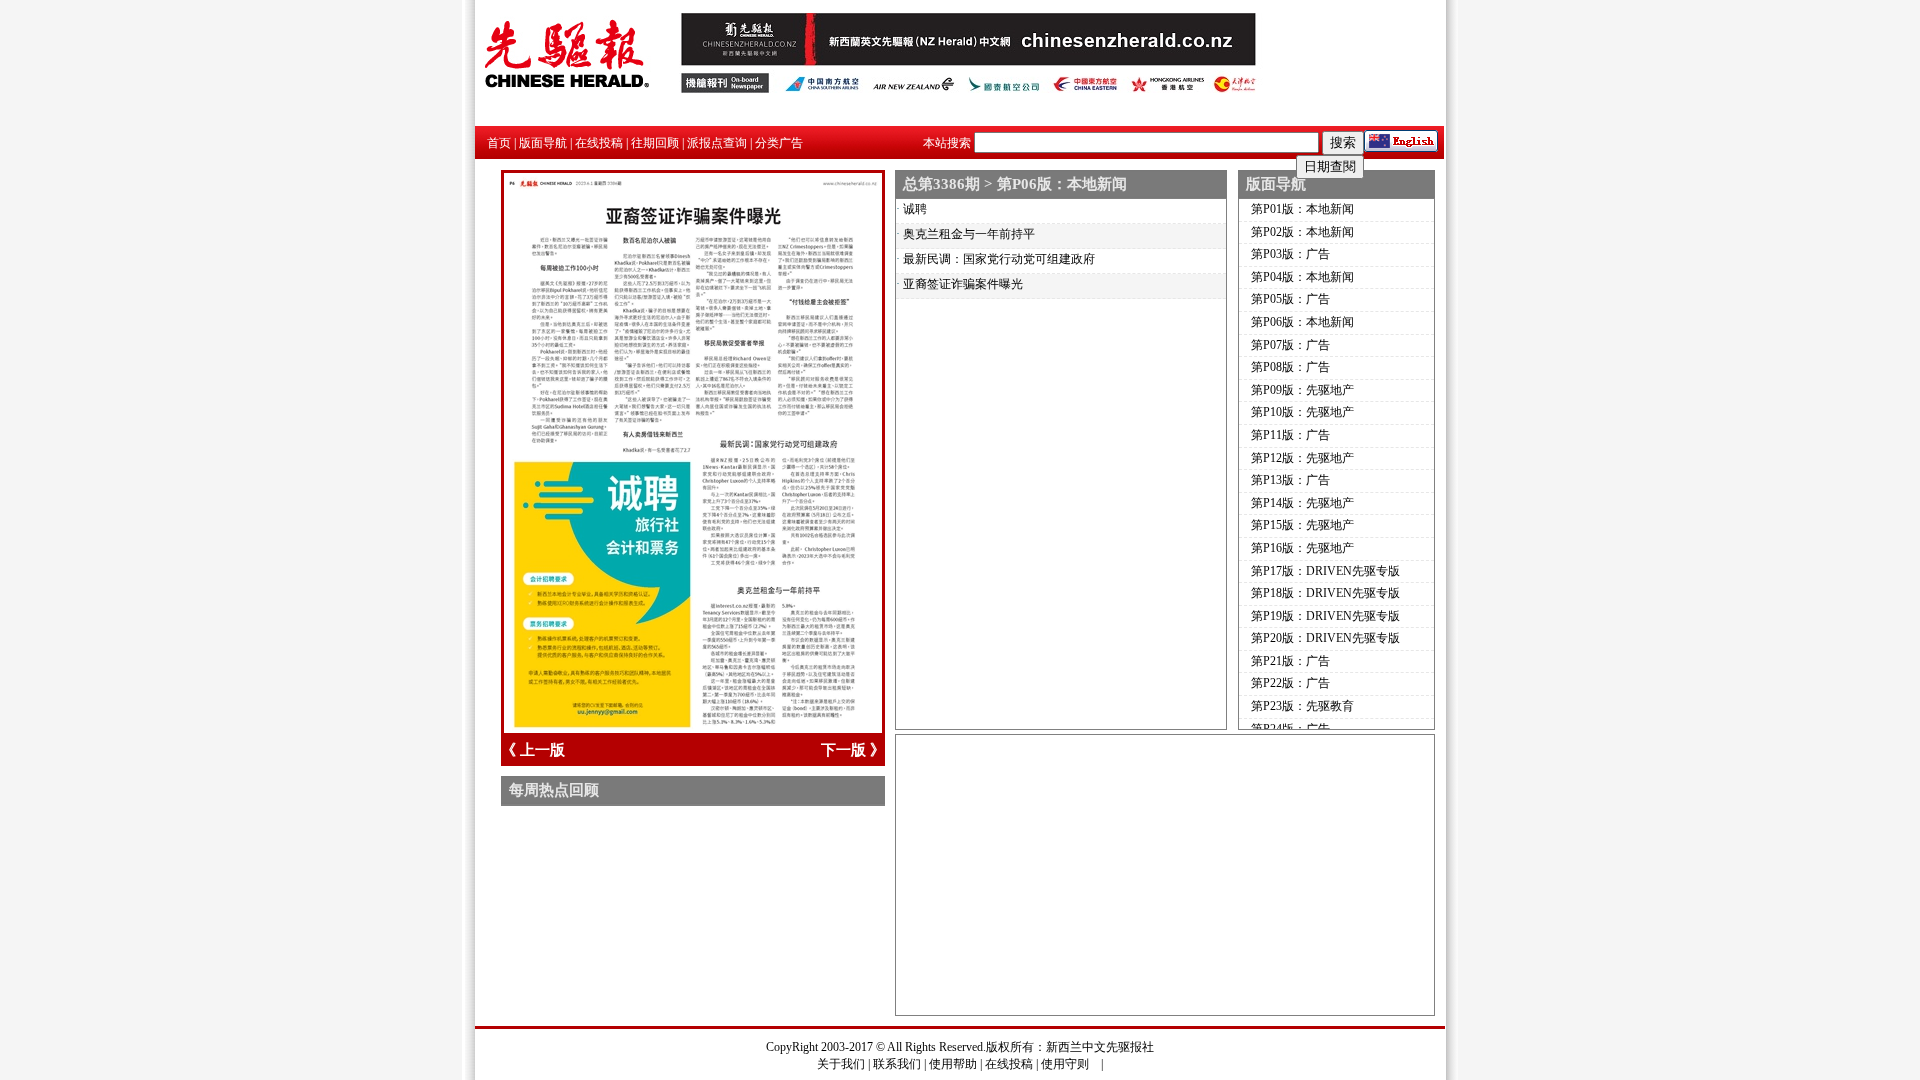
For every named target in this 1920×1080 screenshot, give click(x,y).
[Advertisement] (1165, 875)
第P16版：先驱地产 (1302, 548)
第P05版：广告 (1290, 299)
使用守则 (1065, 1064)
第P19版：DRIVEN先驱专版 (1325, 616)
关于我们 (841, 1064)
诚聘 (915, 209)
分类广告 (779, 143)
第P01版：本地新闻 (1302, 209)
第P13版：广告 (1290, 480)
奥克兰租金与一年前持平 (969, 234)
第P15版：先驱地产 (1302, 525)
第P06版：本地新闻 (1302, 322)
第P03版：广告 (1290, 254)
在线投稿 (599, 143)
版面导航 (543, 143)
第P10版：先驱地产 (1302, 412)
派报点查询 (717, 143)
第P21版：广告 (1290, 661)
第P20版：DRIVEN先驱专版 (1325, 638)
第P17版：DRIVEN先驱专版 (1325, 571)
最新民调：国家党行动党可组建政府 (999, 259)
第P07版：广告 (1290, 345)
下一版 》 (853, 750)
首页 (499, 143)
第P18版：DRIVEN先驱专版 (1325, 593)
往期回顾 (655, 143)
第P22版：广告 (1290, 683)
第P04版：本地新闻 (1302, 277)
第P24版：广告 (1290, 729)
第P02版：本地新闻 (1302, 232)
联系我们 (897, 1064)
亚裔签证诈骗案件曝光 (963, 284)
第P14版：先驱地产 (1302, 503)
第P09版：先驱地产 (1302, 390)
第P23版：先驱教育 (1302, 706)
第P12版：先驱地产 (1302, 458)
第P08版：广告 (1290, 367)
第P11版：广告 (1290, 435)
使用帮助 (953, 1064)
